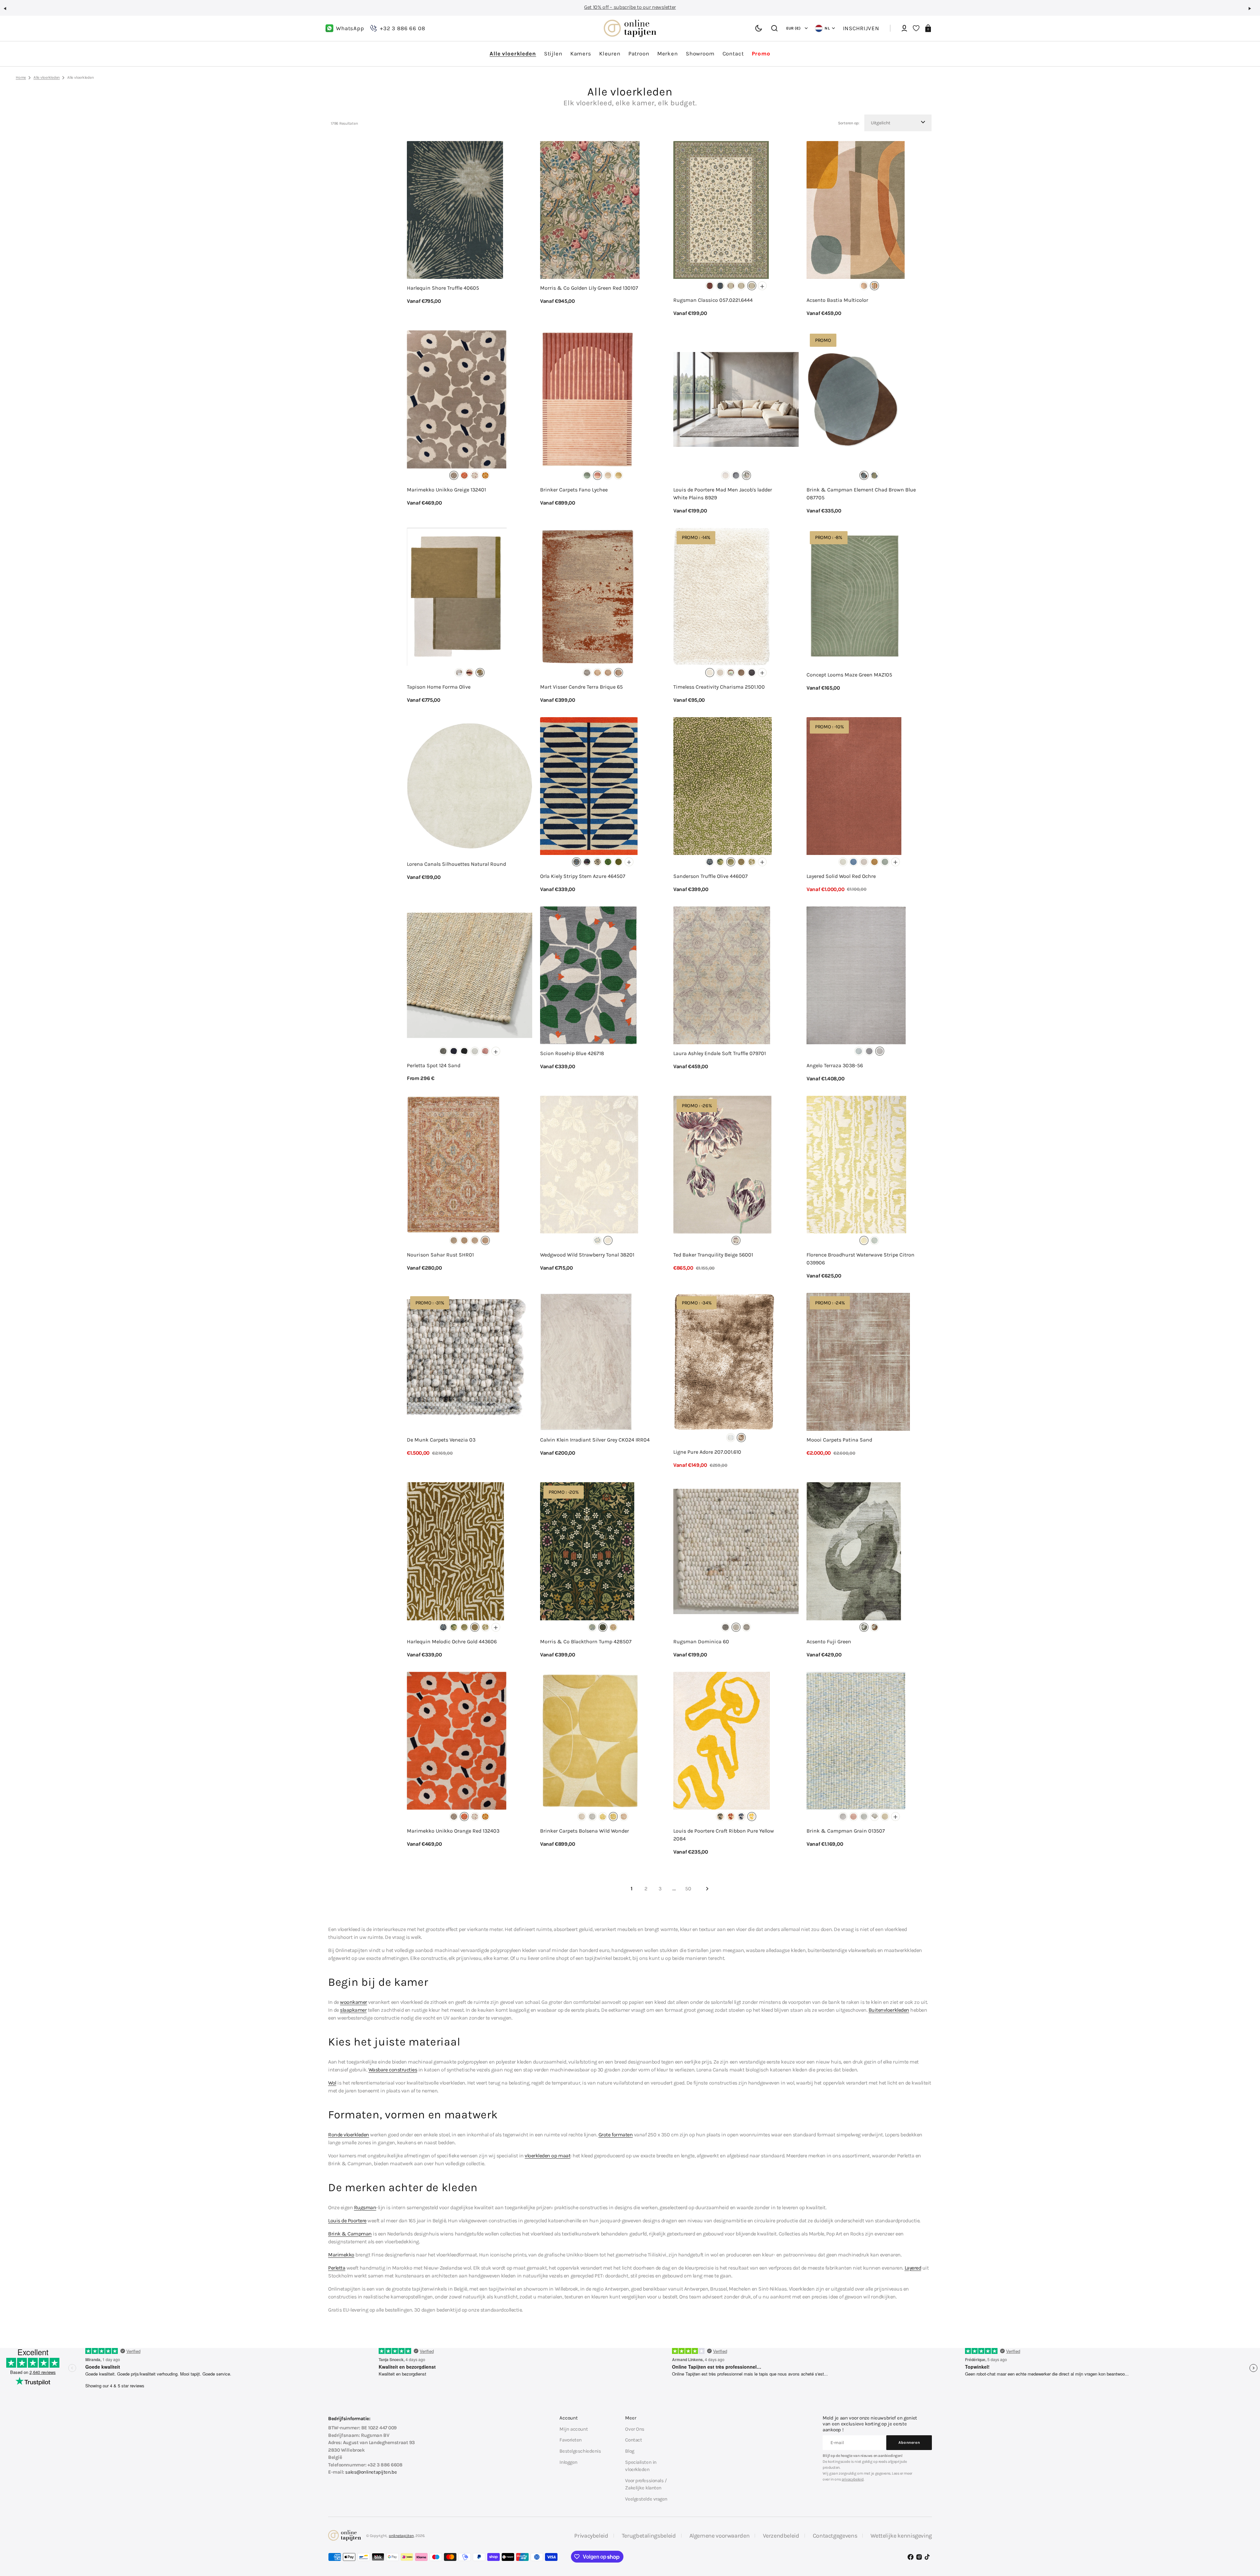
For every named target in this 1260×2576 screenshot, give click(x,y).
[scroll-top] (1246, 2539)
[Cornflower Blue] (853, 862)
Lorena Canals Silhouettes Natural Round (456, 864)
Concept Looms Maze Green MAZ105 (849, 675)
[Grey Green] (874, 475)
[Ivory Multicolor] (475, 1240)
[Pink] (624, 1817)
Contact (633, 2440)
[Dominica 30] (725, 1627)
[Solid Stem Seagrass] (619, 862)
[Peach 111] (485, 1051)
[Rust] (485, 1240)
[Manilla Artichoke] (720, 862)
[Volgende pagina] (707, 1889)
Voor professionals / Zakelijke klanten (646, 2484)
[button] (8, 11)
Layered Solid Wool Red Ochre (841, 876)
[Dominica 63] (746, 1627)
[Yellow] (619, 475)
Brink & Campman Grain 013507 (846, 1831)
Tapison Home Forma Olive (439, 687)
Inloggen (568, 2462)
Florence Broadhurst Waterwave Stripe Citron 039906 (861, 1259)
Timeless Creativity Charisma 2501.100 (719, 687)
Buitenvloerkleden (889, 2010)
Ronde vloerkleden (349, 2135)
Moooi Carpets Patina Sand (839, 1440)
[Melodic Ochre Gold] (741, 862)
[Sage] (885, 862)
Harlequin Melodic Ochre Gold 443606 (452, 1641)
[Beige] (864, 286)
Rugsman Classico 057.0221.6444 (713, 300)
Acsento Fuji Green (829, 1641)
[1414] (710, 286)
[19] (859, 1051)
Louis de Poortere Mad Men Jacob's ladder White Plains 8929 (723, 494)
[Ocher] (874, 1627)
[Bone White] (843, 862)
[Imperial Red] (731, 1817)
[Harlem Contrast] (736, 475)
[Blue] (454, 1240)
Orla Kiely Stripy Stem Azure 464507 (583, 876)
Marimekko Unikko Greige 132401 (446, 490)
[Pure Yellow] (752, 1817)
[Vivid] (874, 286)
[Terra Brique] (619, 673)
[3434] (720, 286)
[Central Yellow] (725, 475)
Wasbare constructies (393, 2070)
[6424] (741, 286)
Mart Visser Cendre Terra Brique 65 (581, 687)
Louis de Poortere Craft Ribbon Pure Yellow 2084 (724, 1835)
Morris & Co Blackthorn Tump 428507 (586, 1641)
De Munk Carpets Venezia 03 (441, 1440)
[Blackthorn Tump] (603, 1627)
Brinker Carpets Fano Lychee (574, 490)
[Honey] (485, 475)
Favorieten (571, 2440)
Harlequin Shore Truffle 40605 (443, 288)
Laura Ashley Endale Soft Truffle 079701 (720, 1053)
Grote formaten (616, 2135)
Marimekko (341, 2255)
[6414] (731, 286)
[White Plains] (746, 475)
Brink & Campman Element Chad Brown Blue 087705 (861, 494)
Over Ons (635, 2429)
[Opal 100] (475, 1051)
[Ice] (731, 1438)
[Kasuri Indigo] (710, 862)
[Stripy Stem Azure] (577, 862)
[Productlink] (470, 229)
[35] (869, 1051)
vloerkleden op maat (547, 2156)
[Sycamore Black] (598, 862)
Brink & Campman (350, 2234)
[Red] (598, 475)
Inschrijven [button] (861, 28)
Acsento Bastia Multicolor (837, 300)
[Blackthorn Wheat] (613, 1627)
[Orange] (464, 475)
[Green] (587, 475)
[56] (880, 1051)
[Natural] (843, 1817)
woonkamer (354, 2002)
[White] (710, 673)
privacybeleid (853, 2479)
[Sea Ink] (741, 1817)
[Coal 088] (464, 1051)
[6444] (752, 286)
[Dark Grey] (752, 673)
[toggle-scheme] (759, 29)
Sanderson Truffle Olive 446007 (711, 876)
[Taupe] (741, 1438)
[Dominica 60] (736, 1627)
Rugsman (365, 2207)
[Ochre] (874, 862)
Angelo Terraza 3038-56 (835, 1065)
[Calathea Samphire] (752, 862)
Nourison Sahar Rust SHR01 (440, 1255)
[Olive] (480, 673)
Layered (913, 2268)
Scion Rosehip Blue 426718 (572, 1053)
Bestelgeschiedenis (580, 2451)
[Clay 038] (443, 1051)
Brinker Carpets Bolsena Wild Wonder (585, 1831)
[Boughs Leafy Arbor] (592, 1627)
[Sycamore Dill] (608, 862)
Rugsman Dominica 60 (701, 1641)
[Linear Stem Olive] (587, 862)
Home (21, 77)
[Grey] (587, 673)
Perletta (337, 2268)
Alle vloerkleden (47, 77)
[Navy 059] (454, 1051)
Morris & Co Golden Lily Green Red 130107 (589, 288)
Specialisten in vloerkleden (641, 2466)
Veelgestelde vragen (646, 2499)
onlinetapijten (401, 2536)
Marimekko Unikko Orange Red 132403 (453, 1831)
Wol (332, 2083)
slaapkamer (353, 2010)
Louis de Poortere (347, 2221)
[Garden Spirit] (720, 1817)
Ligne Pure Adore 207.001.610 (707, 1452)
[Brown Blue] (864, 475)
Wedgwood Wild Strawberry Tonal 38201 (587, 1255)
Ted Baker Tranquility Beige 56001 (713, 1255)
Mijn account (574, 2429)
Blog (630, 2451)
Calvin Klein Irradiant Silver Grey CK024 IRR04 (595, 1440)
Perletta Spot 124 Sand (434, 1065)
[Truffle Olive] (731, 862)
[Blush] (470, 673)
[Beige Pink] (475, 475)
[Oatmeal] (864, 862)
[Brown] (741, 673)
